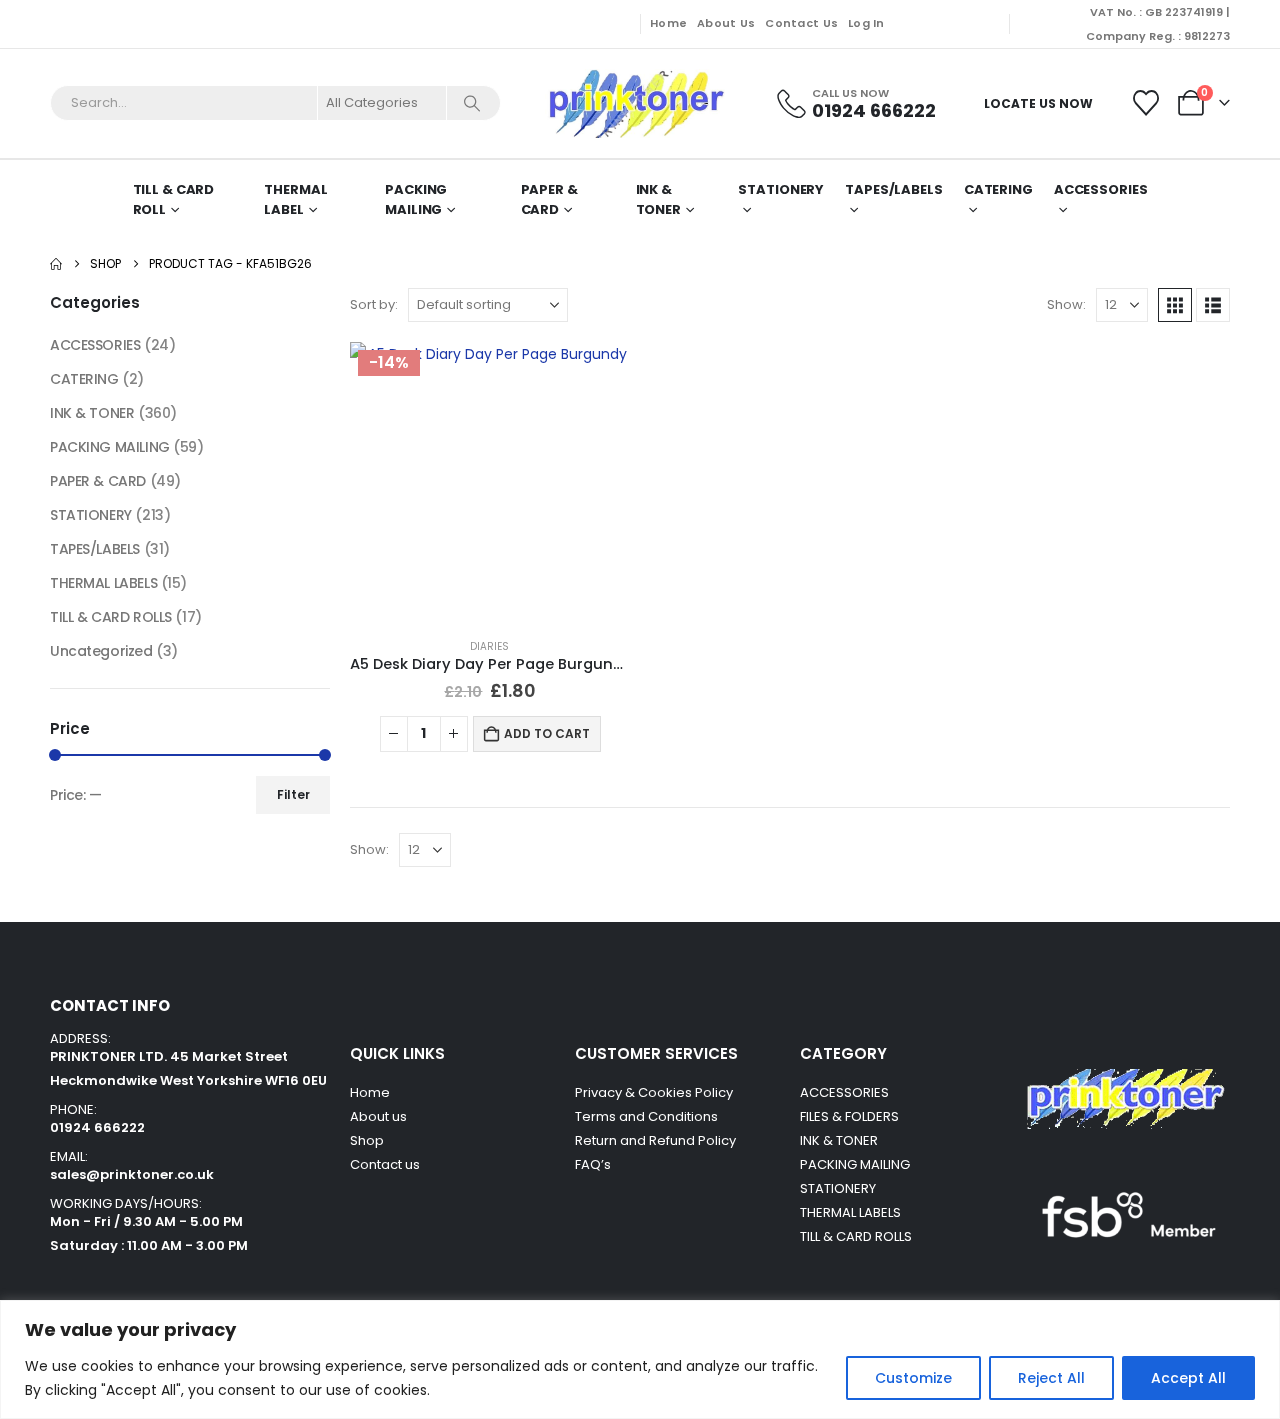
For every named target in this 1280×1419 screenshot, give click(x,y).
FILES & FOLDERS (849, 1116)
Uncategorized (101, 651)
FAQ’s (593, 1164)
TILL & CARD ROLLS (111, 617)
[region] (640, 1359)
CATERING (998, 189)
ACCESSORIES (95, 345)
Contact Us (801, 23)
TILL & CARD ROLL (174, 199)
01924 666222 (97, 1127)
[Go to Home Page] (56, 264)
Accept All (1188, 1378)
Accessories (1101, 189)
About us (378, 1116)
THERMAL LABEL (295, 199)
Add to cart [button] (547, 733)
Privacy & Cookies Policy (654, 1092)
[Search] (472, 103)
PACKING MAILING (416, 199)
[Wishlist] (1146, 103)
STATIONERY (781, 189)
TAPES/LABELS (894, 189)
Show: (1066, 304)
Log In (866, 23)
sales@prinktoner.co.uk (132, 1174)
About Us (726, 23)
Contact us (386, 1164)
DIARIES (489, 646)
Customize (913, 1378)
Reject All (1051, 1378)
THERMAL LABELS (103, 583)
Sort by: (374, 304)
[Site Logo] (635, 103)
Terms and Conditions (646, 1116)
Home (668, 23)
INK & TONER (658, 199)
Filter (293, 794)
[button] (1175, 305)
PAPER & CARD (549, 199)
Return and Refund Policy (655, 1140)
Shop (367, 1140)
